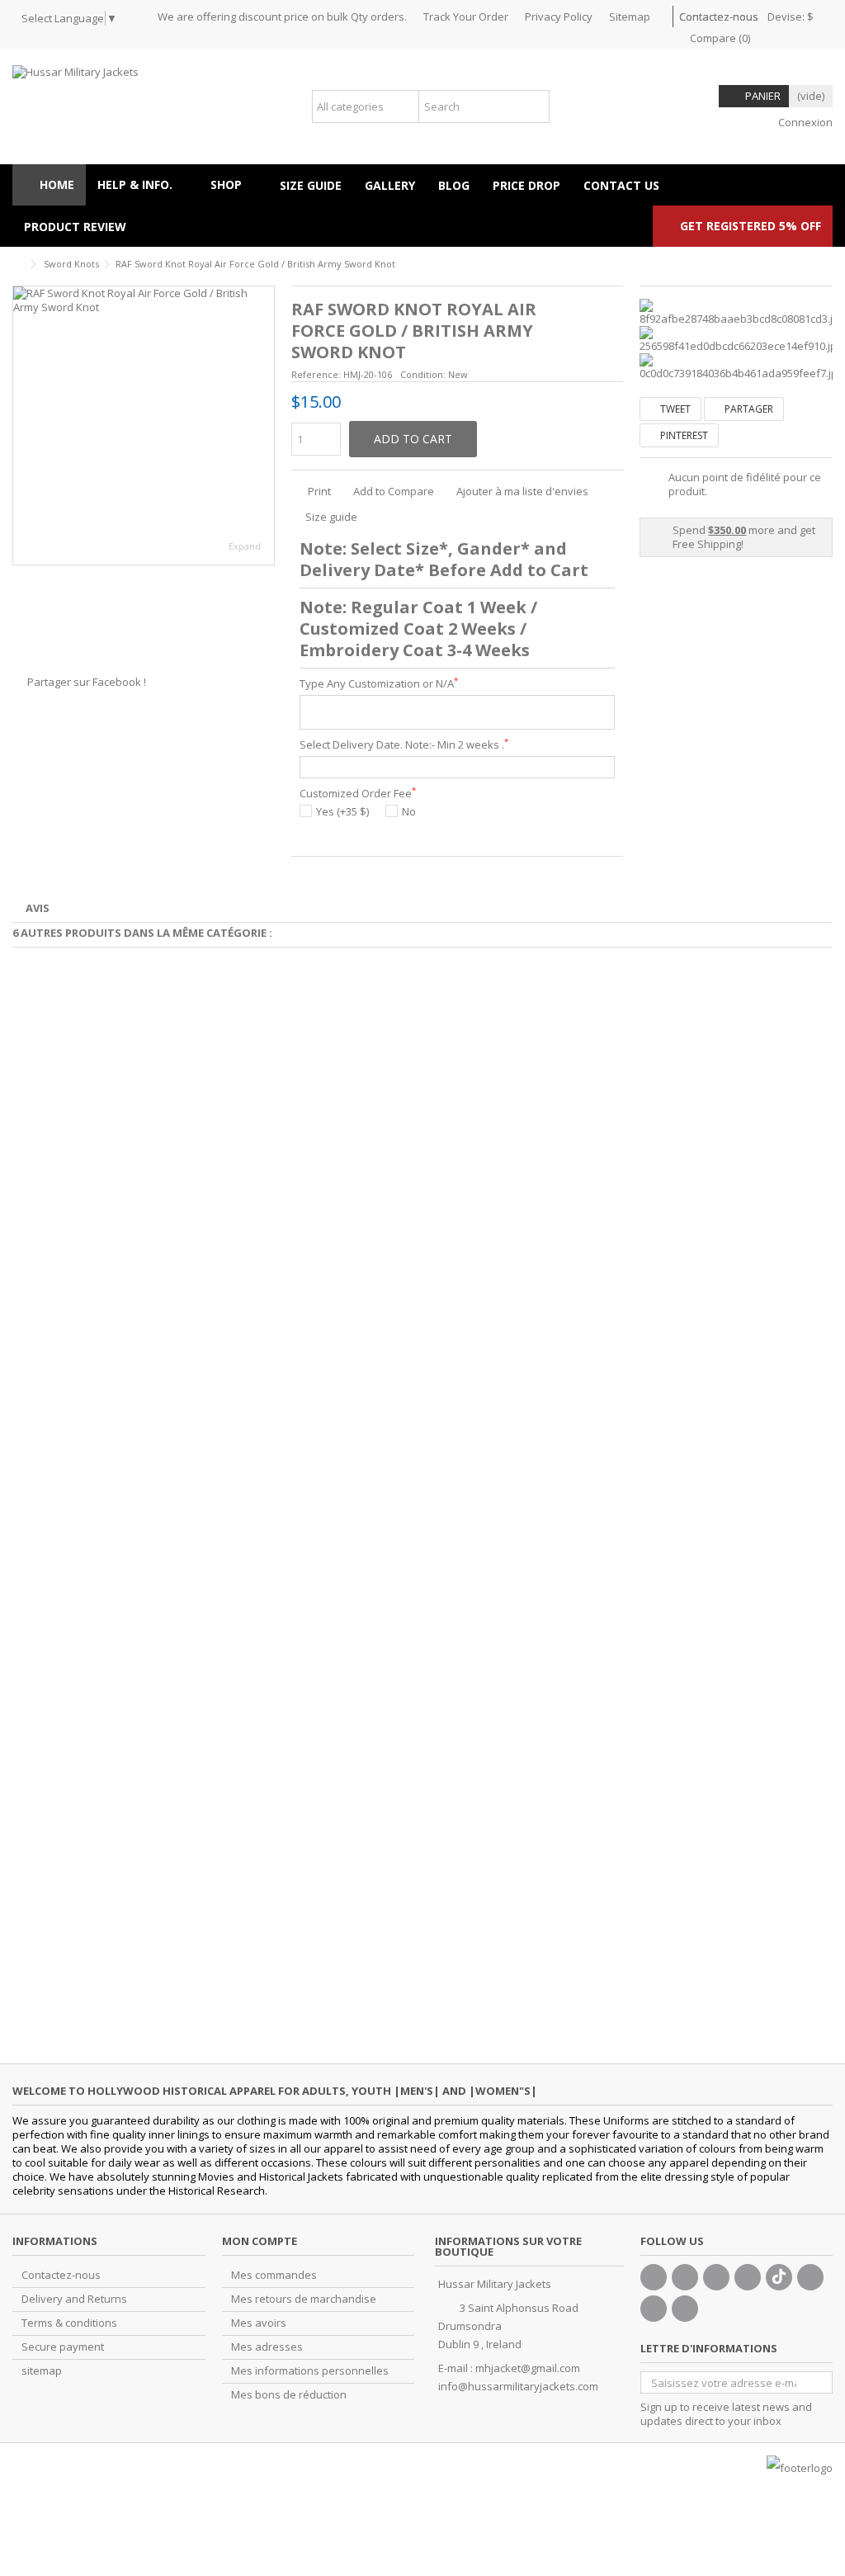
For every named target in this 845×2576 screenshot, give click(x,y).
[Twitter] (685, 2277)
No (409, 812)
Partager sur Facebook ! (87, 682)
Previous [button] (21, 426)
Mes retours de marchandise (304, 2299)
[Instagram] (654, 2309)
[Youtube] (748, 2277)
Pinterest (683, 435)
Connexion (804, 122)
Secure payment (63, 2347)
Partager (748, 409)
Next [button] (266, 426)
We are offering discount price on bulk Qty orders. (282, 17)
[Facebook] (654, 2277)
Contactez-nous (719, 17)
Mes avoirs (259, 2323)
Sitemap (630, 17)
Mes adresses (267, 2347)
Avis (38, 908)
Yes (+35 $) (342, 812)
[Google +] (716, 2277)
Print (318, 491)
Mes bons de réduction (289, 2395)
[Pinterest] (810, 2277)
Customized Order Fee (358, 794)
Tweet (674, 409)
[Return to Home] (17, 265)
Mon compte (260, 2241)
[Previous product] (826, 262)
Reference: (316, 374)
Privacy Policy (559, 17)
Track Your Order (466, 17)
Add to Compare (394, 491)
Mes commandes (274, 2275)
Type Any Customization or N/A (379, 684)
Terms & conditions (69, 2323)
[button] (234, 185)
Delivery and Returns (74, 2299)
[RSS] (685, 2309)
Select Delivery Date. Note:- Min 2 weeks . (404, 745)
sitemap (42, 2371)
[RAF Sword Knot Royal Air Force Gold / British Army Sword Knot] (144, 425)
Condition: (423, 374)
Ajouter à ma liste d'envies (522, 491)
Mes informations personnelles (310, 2371)
